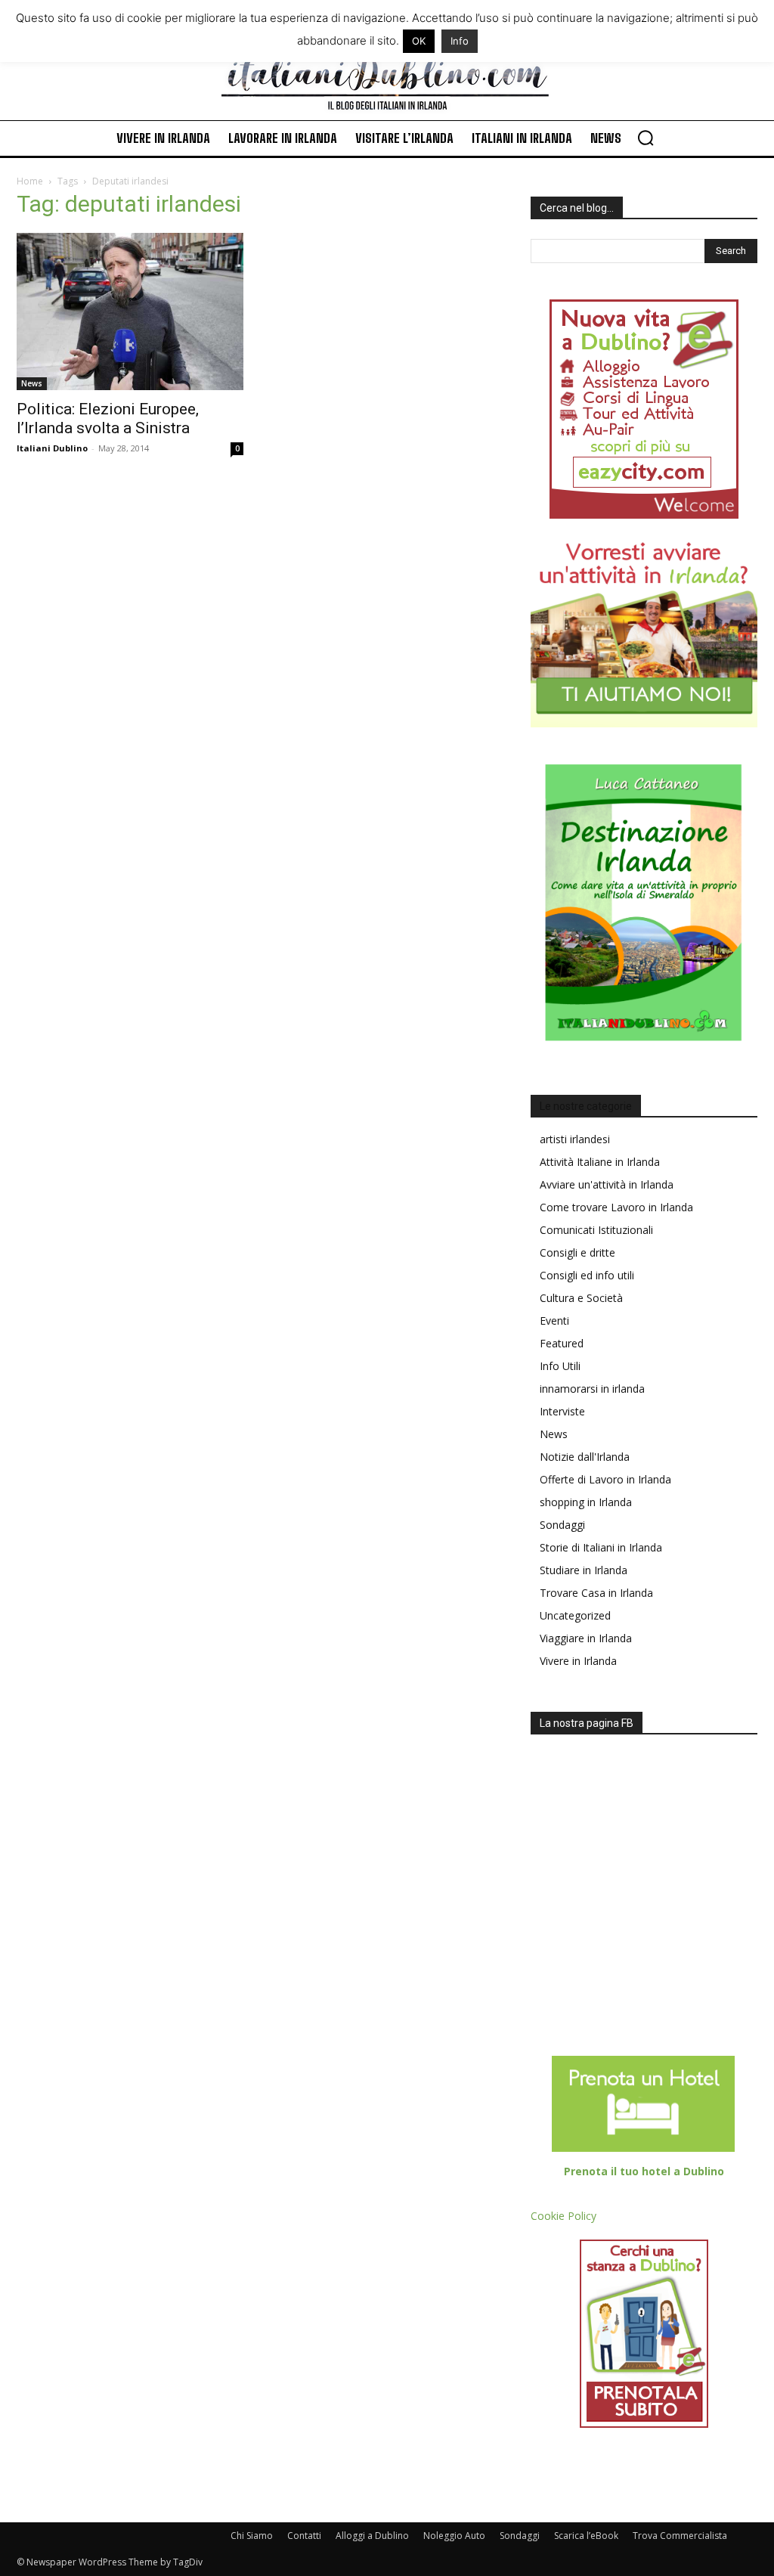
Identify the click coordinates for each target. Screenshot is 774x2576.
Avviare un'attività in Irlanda (607, 1184)
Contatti (304, 2536)
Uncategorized (575, 1615)
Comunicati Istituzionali (596, 1230)
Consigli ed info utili (587, 1275)
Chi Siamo (252, 2536)
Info (460, 41)
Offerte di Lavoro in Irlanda (605, 1479)
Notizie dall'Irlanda (585, 1457)
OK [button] (419, 41)
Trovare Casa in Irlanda (596, 1593)
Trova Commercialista (680, 2536)
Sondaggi (562, 1525)
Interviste (562, 1411)
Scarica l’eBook (586, 2536)
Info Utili (560, 1366)
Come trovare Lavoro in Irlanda (616, 1207)
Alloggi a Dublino (372, 2536)
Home (30, 181)
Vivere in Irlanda (578, 1661)
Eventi (554, 1321)
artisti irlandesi (575, 1139)
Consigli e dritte (577, 1252)
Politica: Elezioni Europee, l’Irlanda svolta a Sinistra (108, 418)
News (32, 383)
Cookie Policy (563, 2216)
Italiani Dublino (52, 448)
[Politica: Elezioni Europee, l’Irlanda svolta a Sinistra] (130, 312)
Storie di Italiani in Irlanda (601, 1547)
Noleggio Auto (454, 2536)
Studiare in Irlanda (584, 1570)
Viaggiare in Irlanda (586, 1638)
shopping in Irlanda (586, 1502)
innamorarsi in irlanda (592, 1389)
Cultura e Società (581, 1298)
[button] (646, 138)
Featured (562, 1343)
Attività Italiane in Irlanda (600, 1162)
